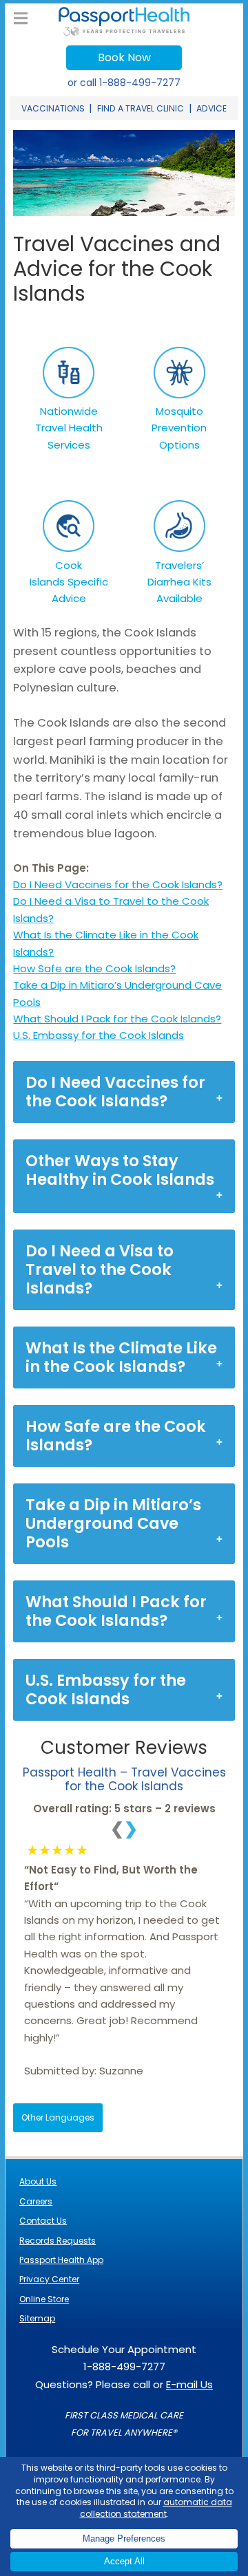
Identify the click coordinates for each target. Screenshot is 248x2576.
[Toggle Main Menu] (21, 19)
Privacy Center (49, 2279)
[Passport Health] (124, 32)
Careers (36, 2201)
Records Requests (58, 2241)
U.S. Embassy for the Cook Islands (99, 1035)
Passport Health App (61, 2260)
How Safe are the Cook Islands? (94, 968)
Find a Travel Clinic (141, 108)
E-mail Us (189, 2384)
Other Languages (58, 2117)
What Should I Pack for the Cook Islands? (117, 1019)
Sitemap (37, 2318)
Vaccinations (53, 108)
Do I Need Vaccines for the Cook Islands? (118, 884)
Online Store (44, 2299)
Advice (211, 108)
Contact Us (43, 2221)
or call (124, 83)
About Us (38, 2181)
